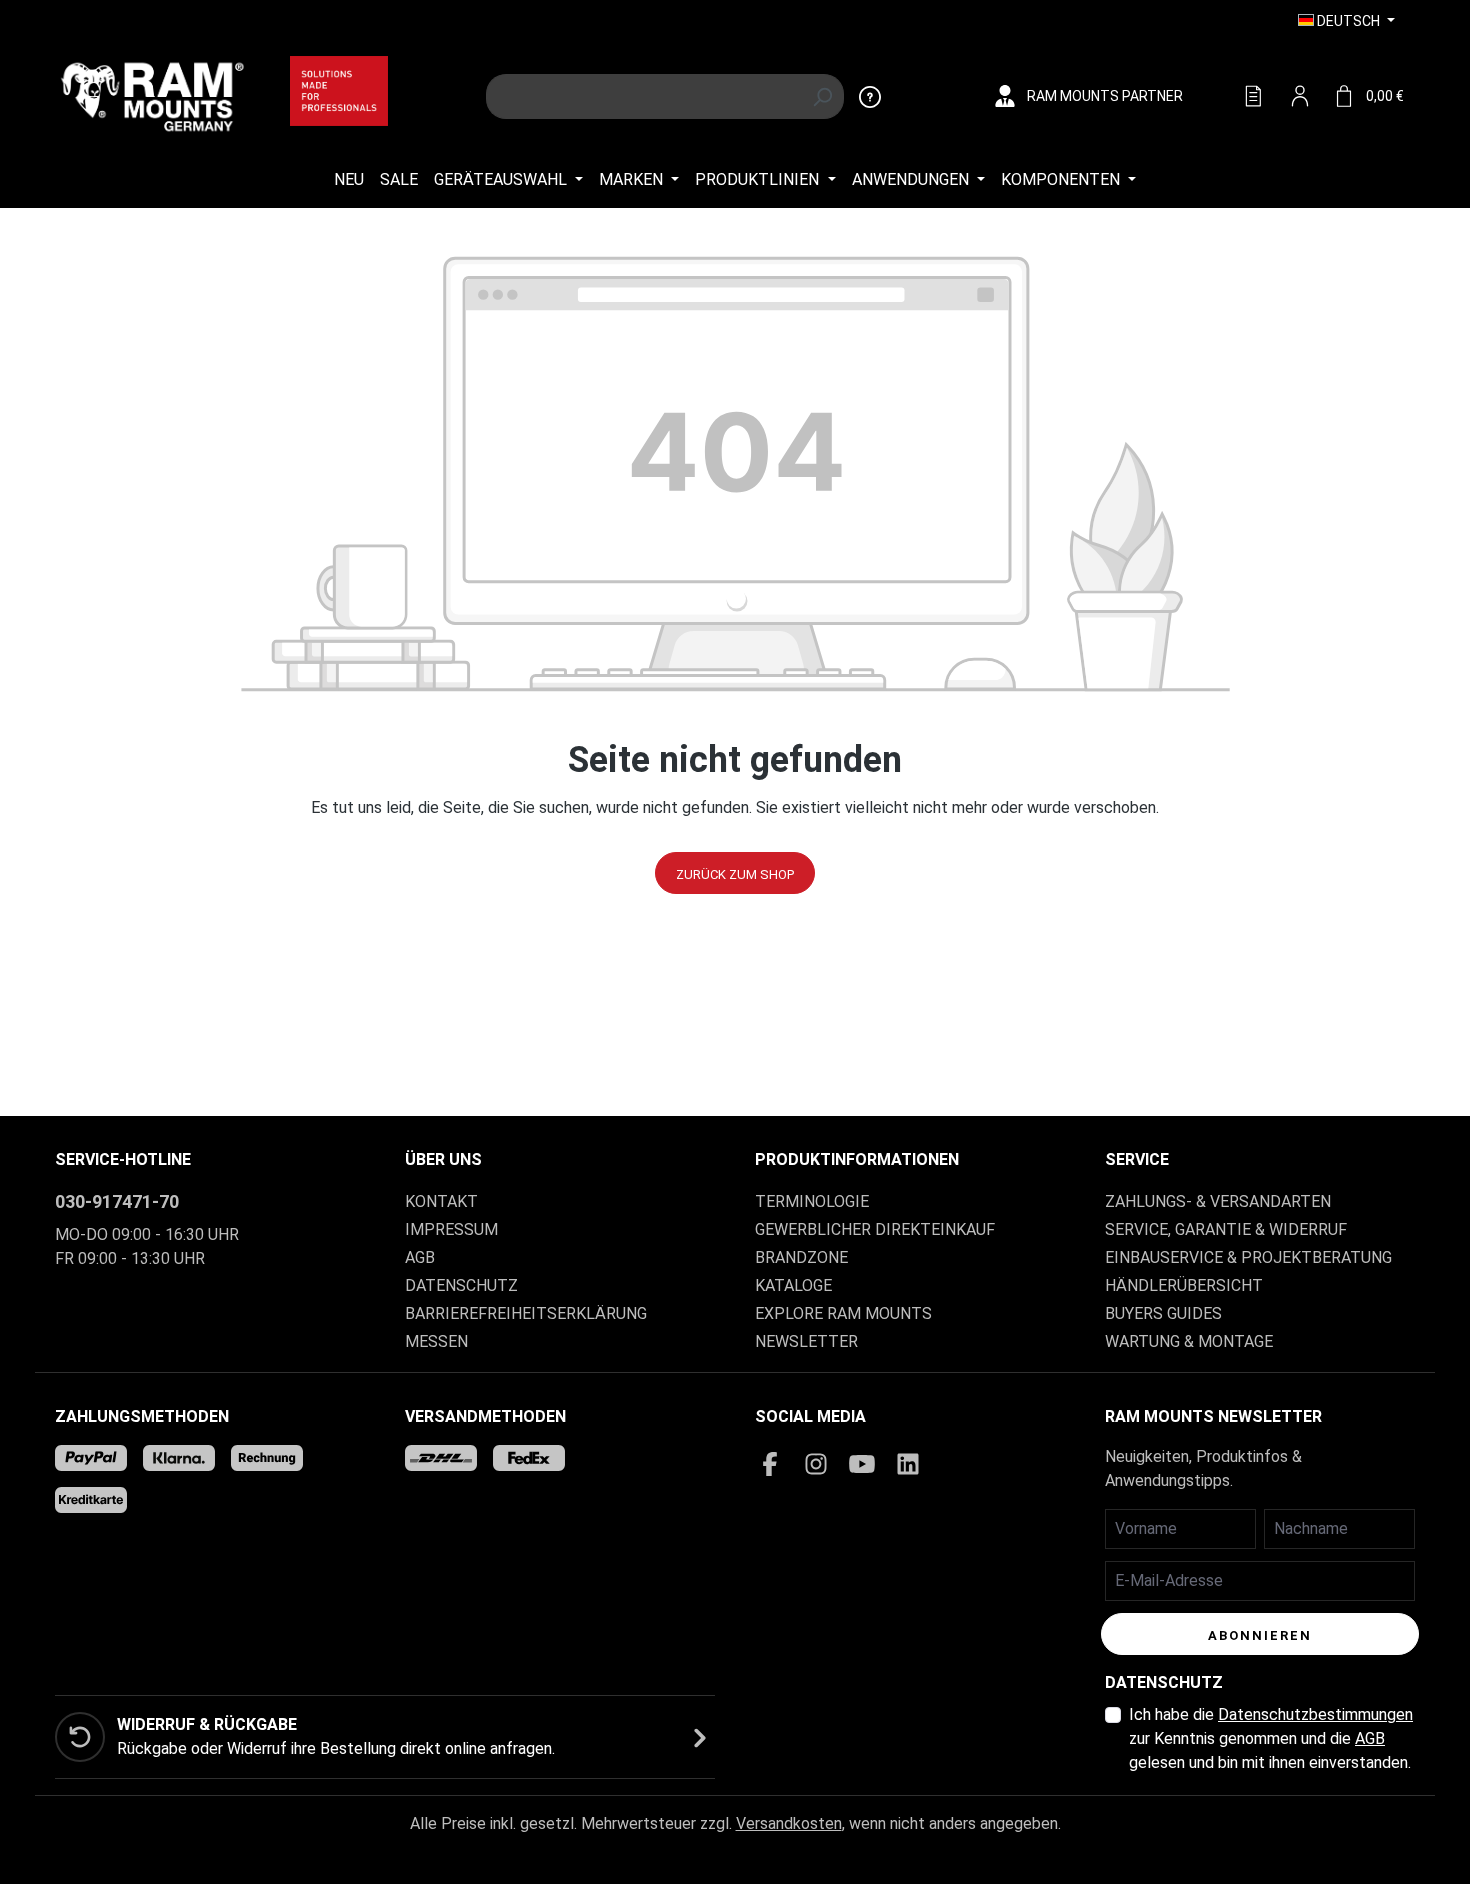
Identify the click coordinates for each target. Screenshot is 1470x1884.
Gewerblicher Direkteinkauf (875, 1229)
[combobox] (644, 96)
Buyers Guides (1163, 1313)
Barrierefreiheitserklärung (526, 1313)
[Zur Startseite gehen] (152, 94)
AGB (420, 1257)
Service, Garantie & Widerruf (1226, 1229)
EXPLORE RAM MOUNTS (843, 1313)
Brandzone (801, 1257)
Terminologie (812, 1201)
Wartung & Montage (1189, 1341)
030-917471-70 (117, 1201)
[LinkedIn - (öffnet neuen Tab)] (908, 1463)
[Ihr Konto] (1300, 96)
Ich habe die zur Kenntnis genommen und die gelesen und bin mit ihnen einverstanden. (1271, 1738)
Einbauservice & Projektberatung (1248, 1257)
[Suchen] (822, 96)
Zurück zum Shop (735, 874)
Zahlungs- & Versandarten (1218, 1201)
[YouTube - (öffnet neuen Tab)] (862, 1463)
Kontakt (441, 1201)
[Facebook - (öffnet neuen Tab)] (770, 1463)
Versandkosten (789, 1823)
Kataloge (793, 1285)
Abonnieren (1260, 1635)
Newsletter (806, 1341)
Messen (436, 1341)
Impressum (451, 1229)
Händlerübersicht (1184, 1285)
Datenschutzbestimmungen (1315, 1714)
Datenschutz (461, 1285)
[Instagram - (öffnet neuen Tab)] (816, 1463)
